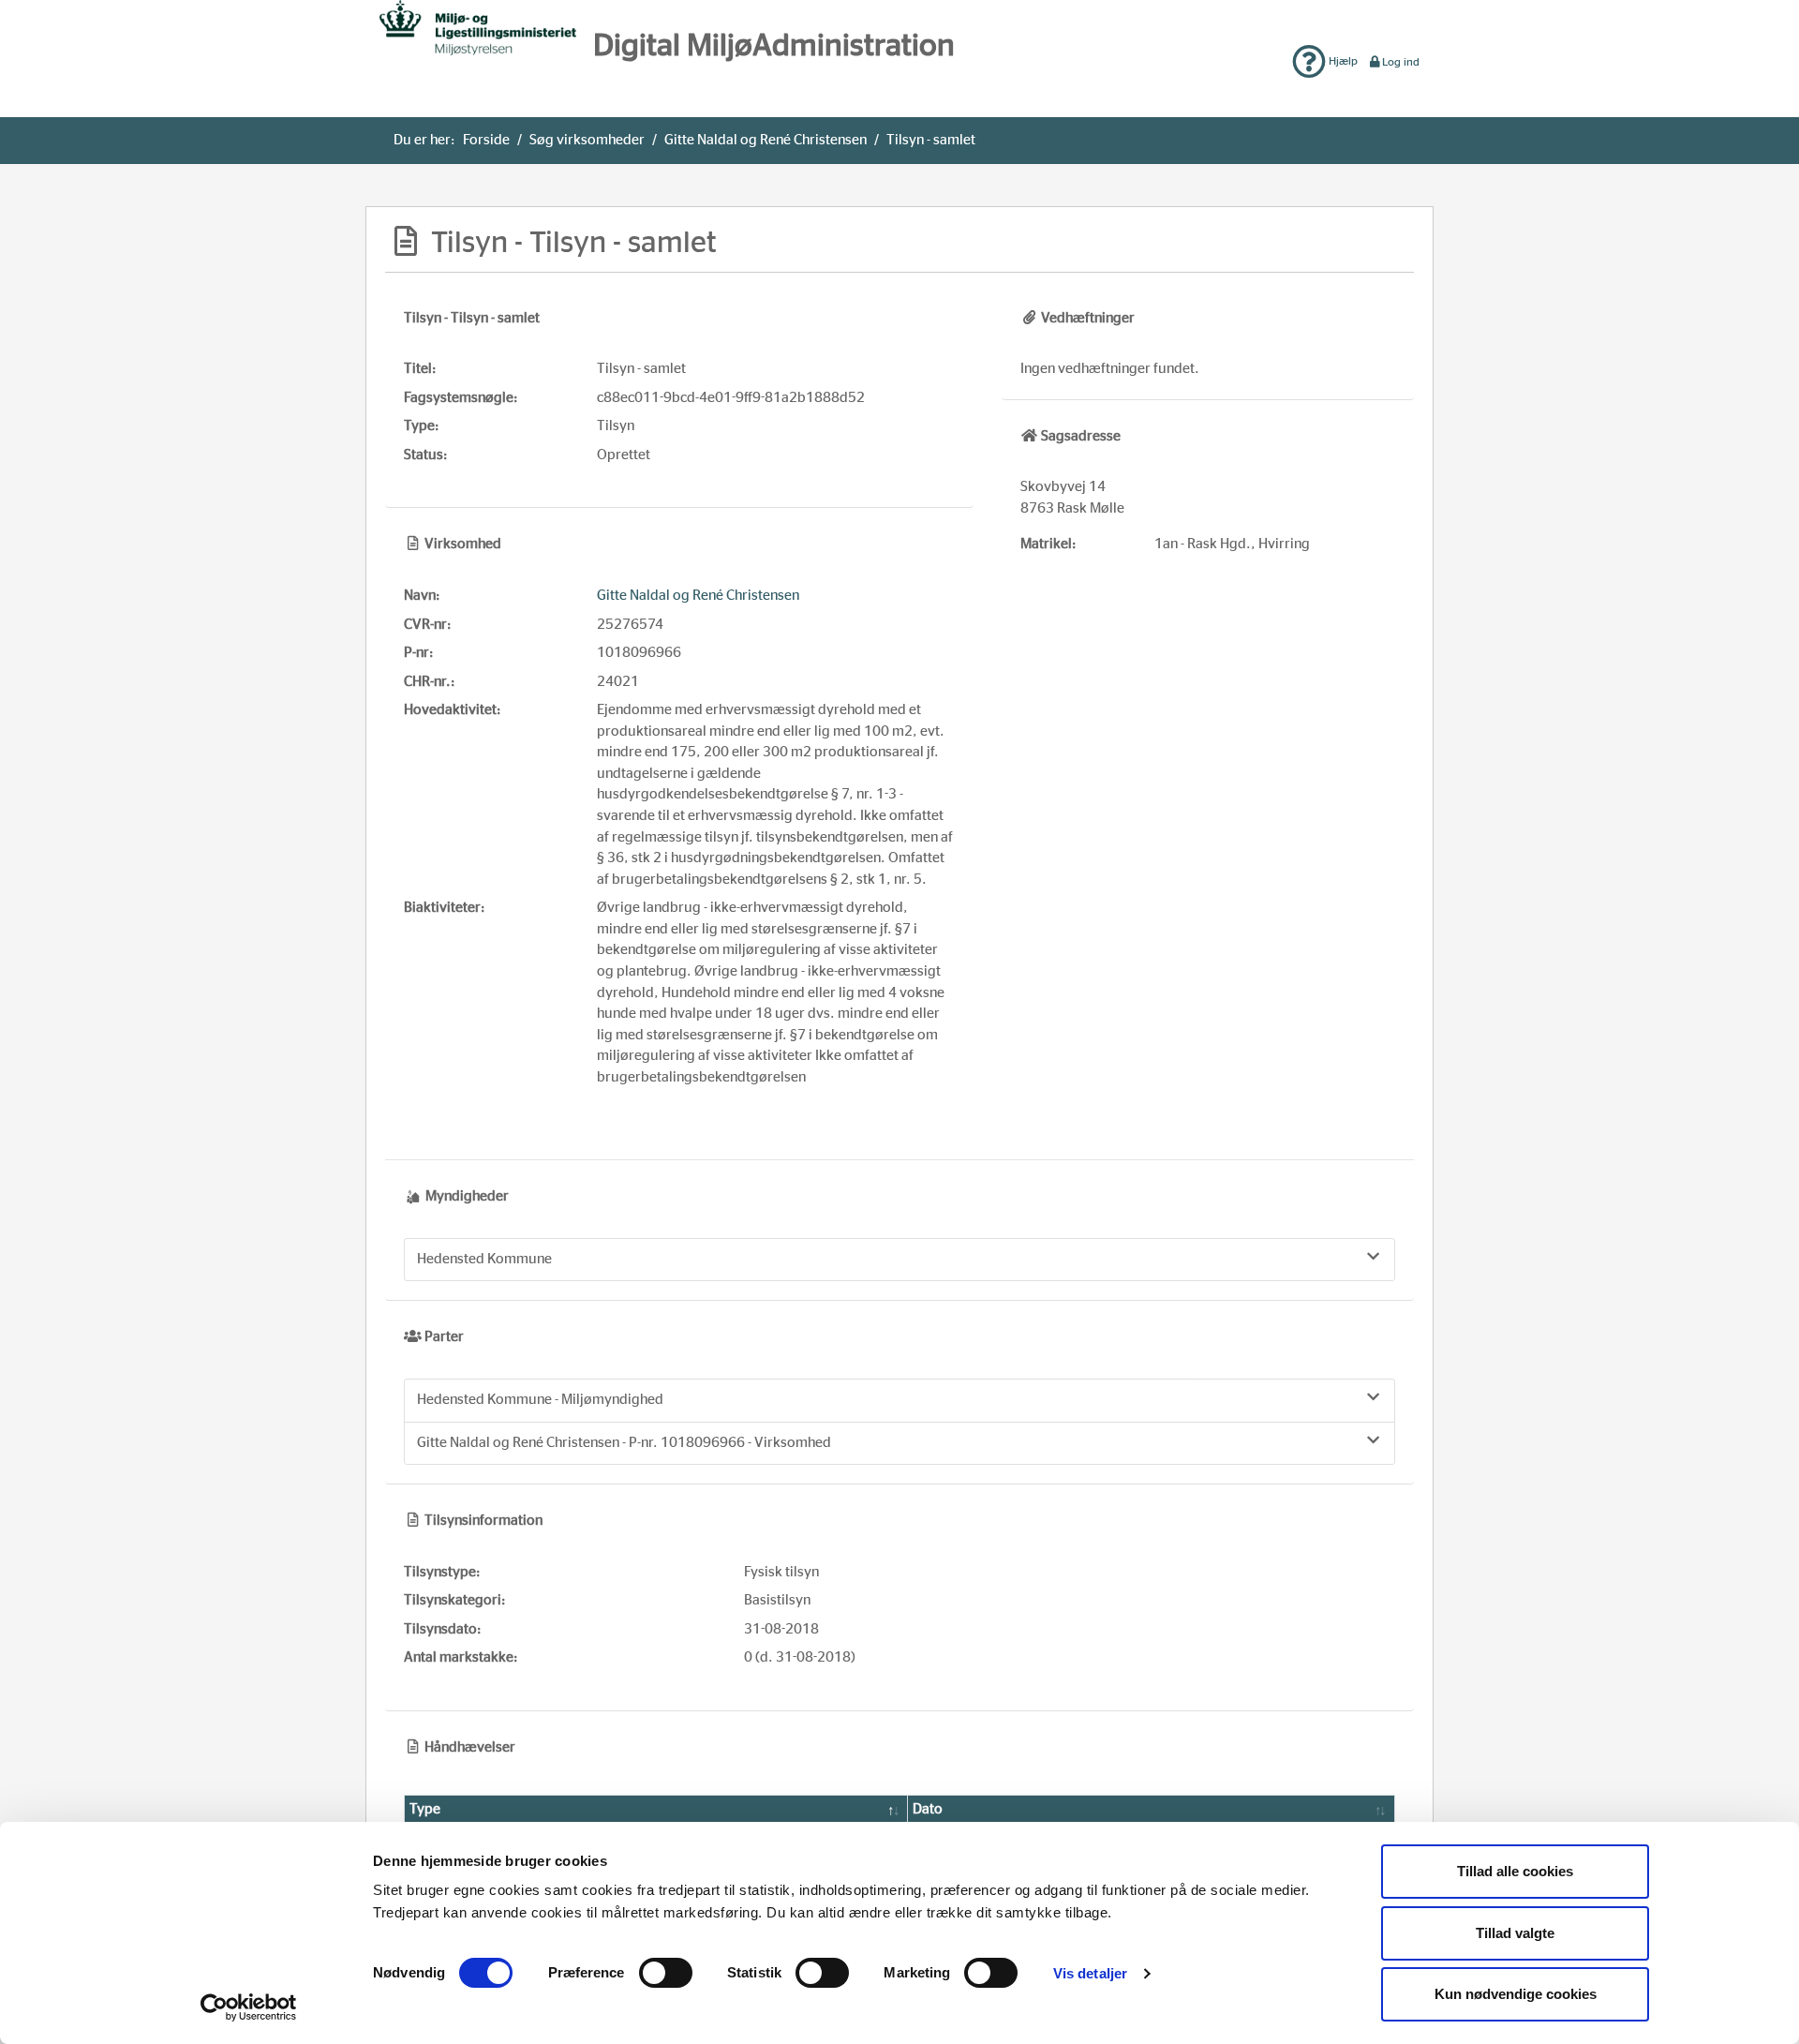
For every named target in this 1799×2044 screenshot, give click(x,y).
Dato (928, 1809)
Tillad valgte (1515, 1933)
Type (425, 1809)
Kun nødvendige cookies (1516, 1994)
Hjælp (1342, 61)
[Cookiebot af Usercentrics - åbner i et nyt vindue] (249, 2007)
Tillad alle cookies (1515, 1871)
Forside (486, 140)
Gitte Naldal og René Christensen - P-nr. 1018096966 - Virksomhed (624, 1443)
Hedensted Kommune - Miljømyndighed (540, 1400)
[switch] (666, 1973)
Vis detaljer (1090, 1973)
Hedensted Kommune (484, 1259)
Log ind (1401, 62)
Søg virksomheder (587, 140)
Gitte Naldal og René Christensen (766, 140)
